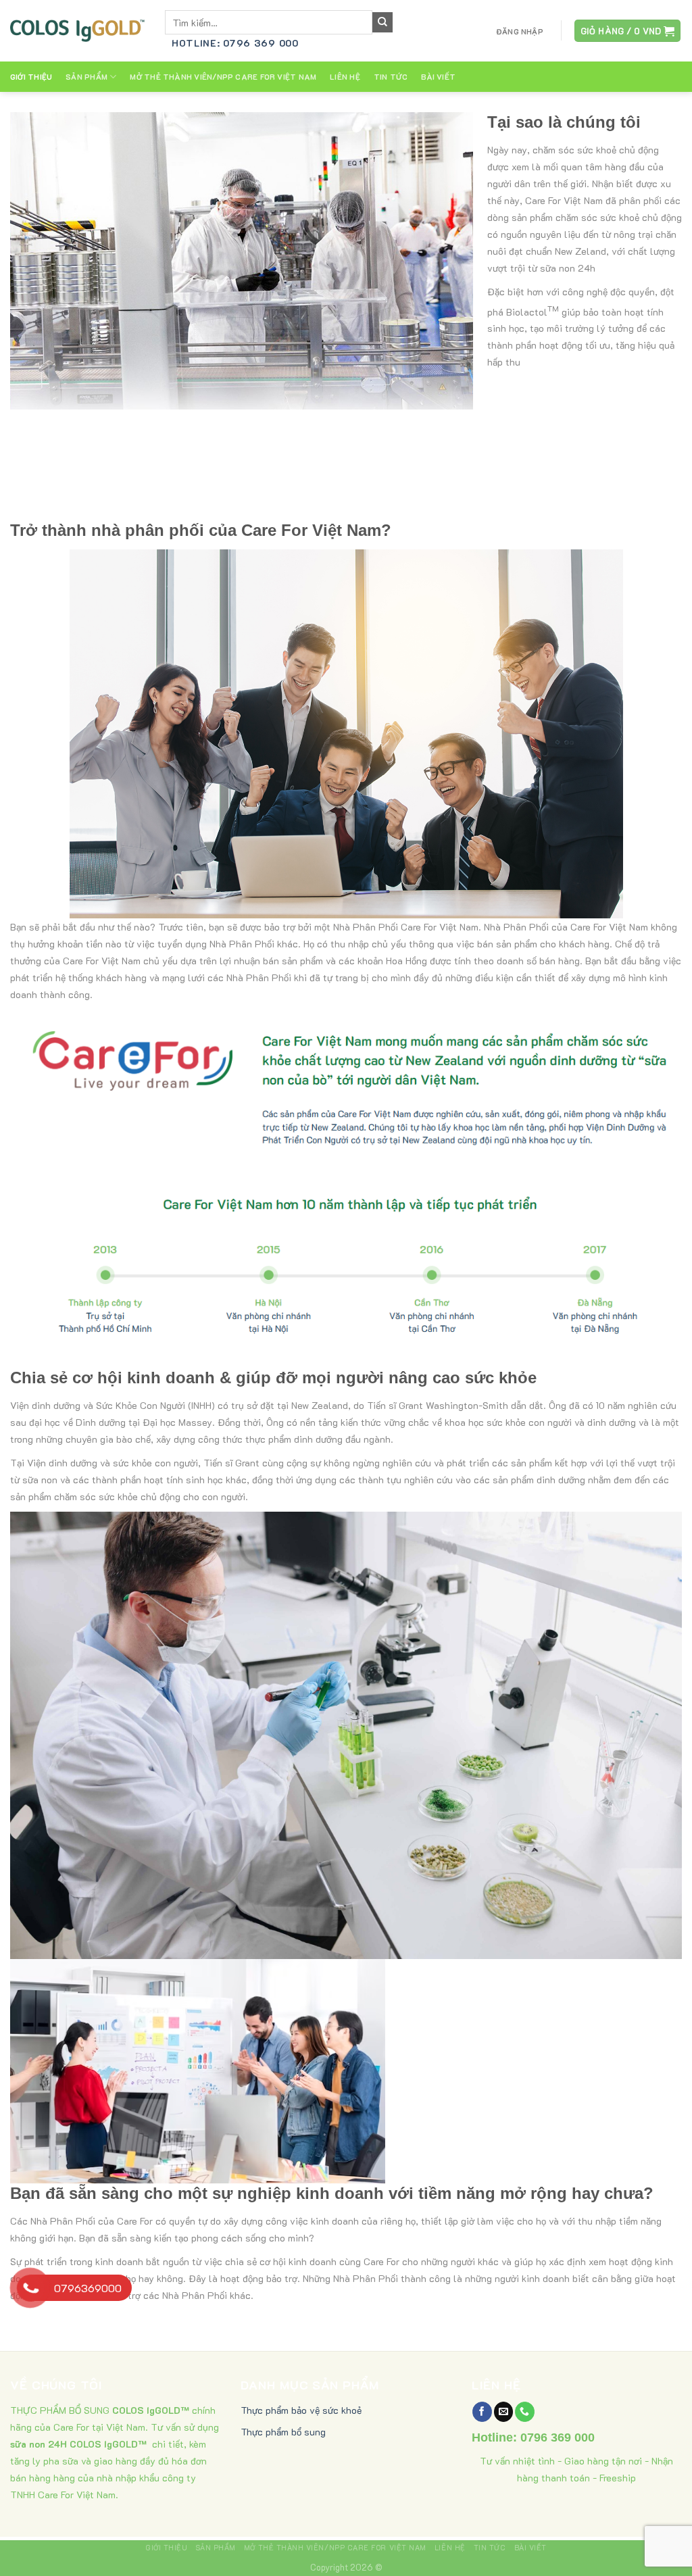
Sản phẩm (86, 77)
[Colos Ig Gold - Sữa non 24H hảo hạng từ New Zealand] (77, 30)
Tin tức (391, 77)
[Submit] (382, 22)
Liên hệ (345, 77)
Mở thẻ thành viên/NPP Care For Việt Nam (223, 77)
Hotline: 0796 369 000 (235, 43)
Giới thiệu (31, 77)
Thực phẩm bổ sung (283, 2432)
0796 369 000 (558, 2437)
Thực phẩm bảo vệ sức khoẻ (301, 2410)
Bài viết (438, 77)
